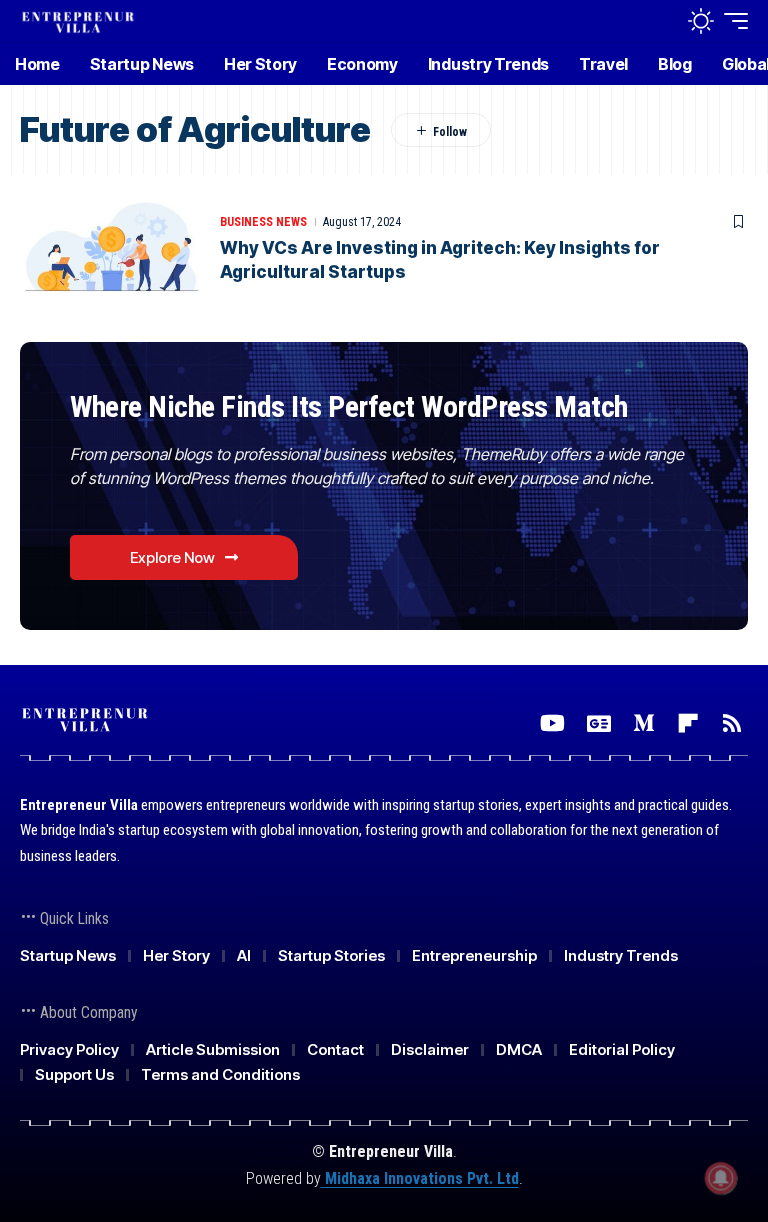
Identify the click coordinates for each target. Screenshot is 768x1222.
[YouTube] (552, 723)
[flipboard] (688, 723)
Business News (263, 222)
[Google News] (599, 723)
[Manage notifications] (721, 1178)
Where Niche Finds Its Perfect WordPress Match (349, 406)
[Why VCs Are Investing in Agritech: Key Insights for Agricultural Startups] (110, 248)
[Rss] (732, 723)
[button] (657, 21)
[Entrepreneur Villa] (78, 20)
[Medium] (644, 723)
